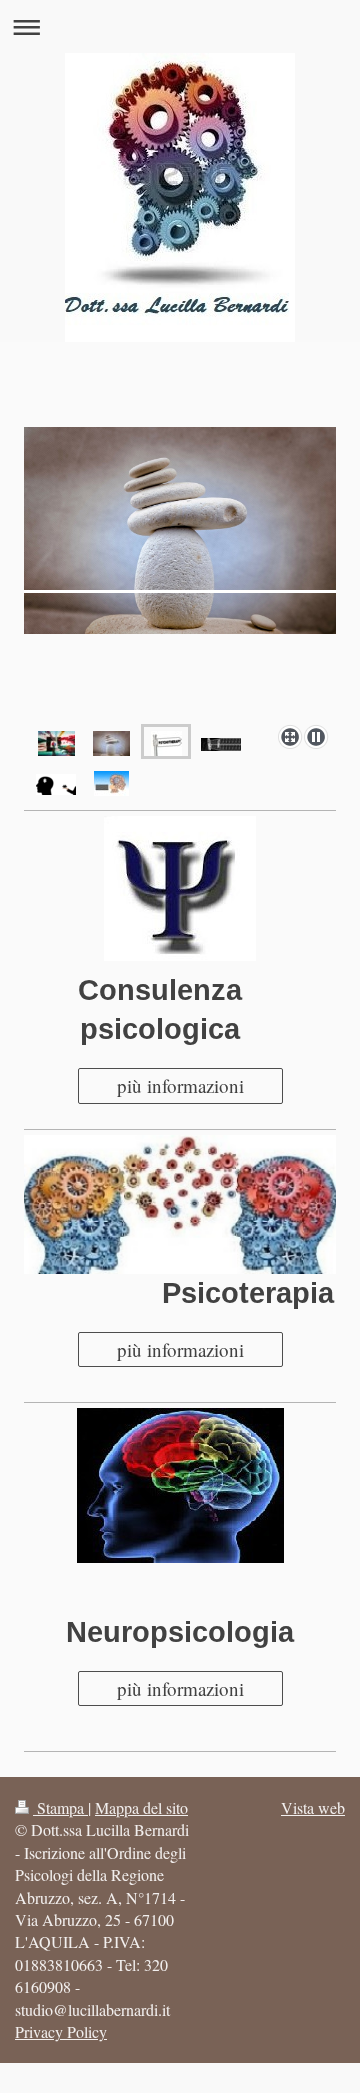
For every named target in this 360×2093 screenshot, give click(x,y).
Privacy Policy (61, 2031)
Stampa (60, 1807)
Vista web (313, 1807)
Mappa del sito (141, 1807)
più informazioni (180, 1085)
